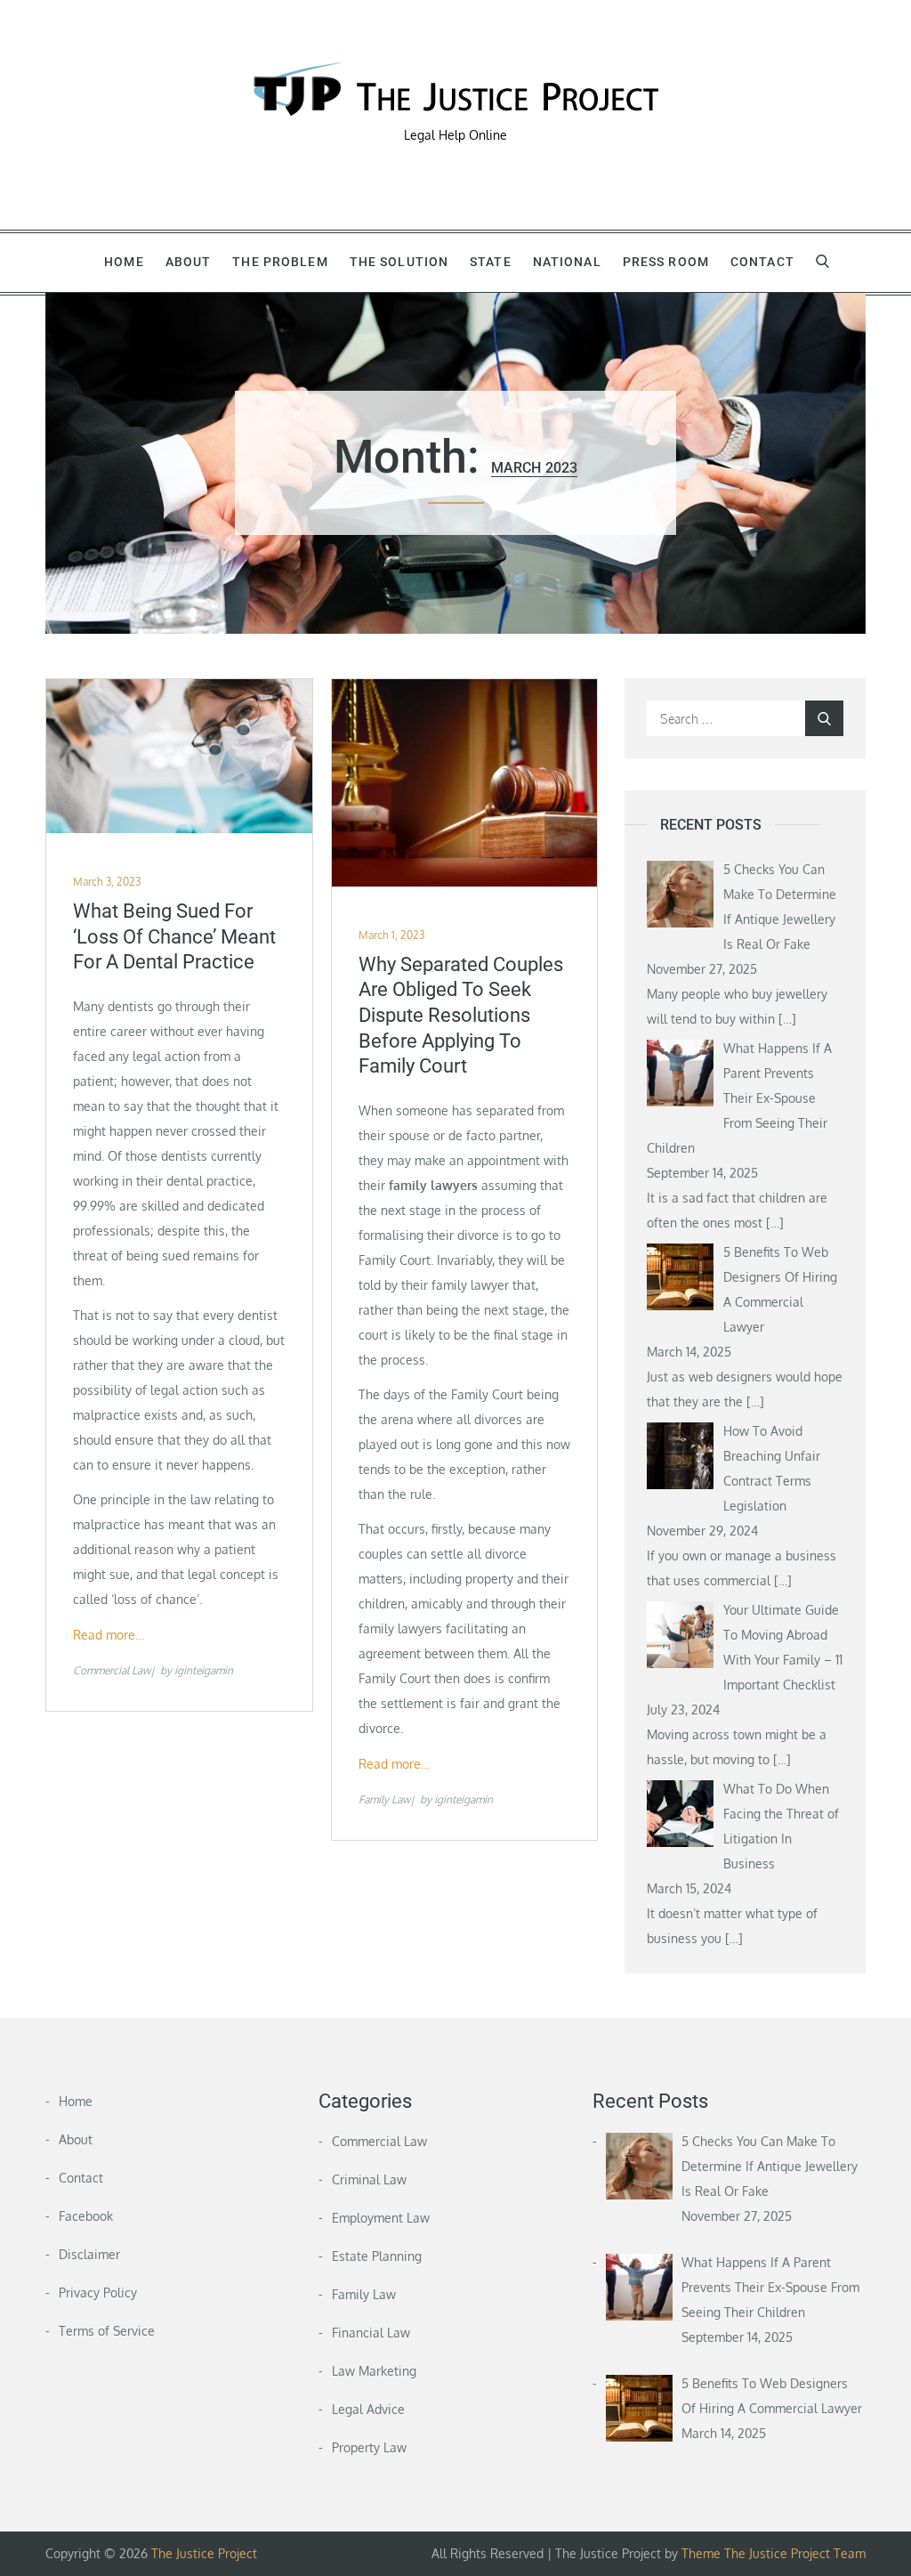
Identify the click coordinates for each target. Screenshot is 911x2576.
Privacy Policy (98, 2292)
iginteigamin (204, 1670)
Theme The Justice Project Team (774, 2553)
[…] (787, 1019)
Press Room (666, 262)
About (189, 262)
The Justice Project (204, 2553)
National (567, 262)
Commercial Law (112, 1670)
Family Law (384, 1799)
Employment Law (381, 2218)
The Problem (280, 262)
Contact (762, 262)
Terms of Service (107, 2331)
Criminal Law (369, 2179)
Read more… (109, 1635)
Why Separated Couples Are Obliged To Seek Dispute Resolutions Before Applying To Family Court (461, 1015)
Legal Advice (368, 2409)
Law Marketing (374, 2371)
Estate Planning (377, 2256)
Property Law (369, 2447)
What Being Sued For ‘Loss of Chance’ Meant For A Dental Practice (174, 936)
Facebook (86, 2216)
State (491, 262)
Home (124, 262)
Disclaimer (89, 2254)
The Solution (399, 262)
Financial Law (371, 2333)
